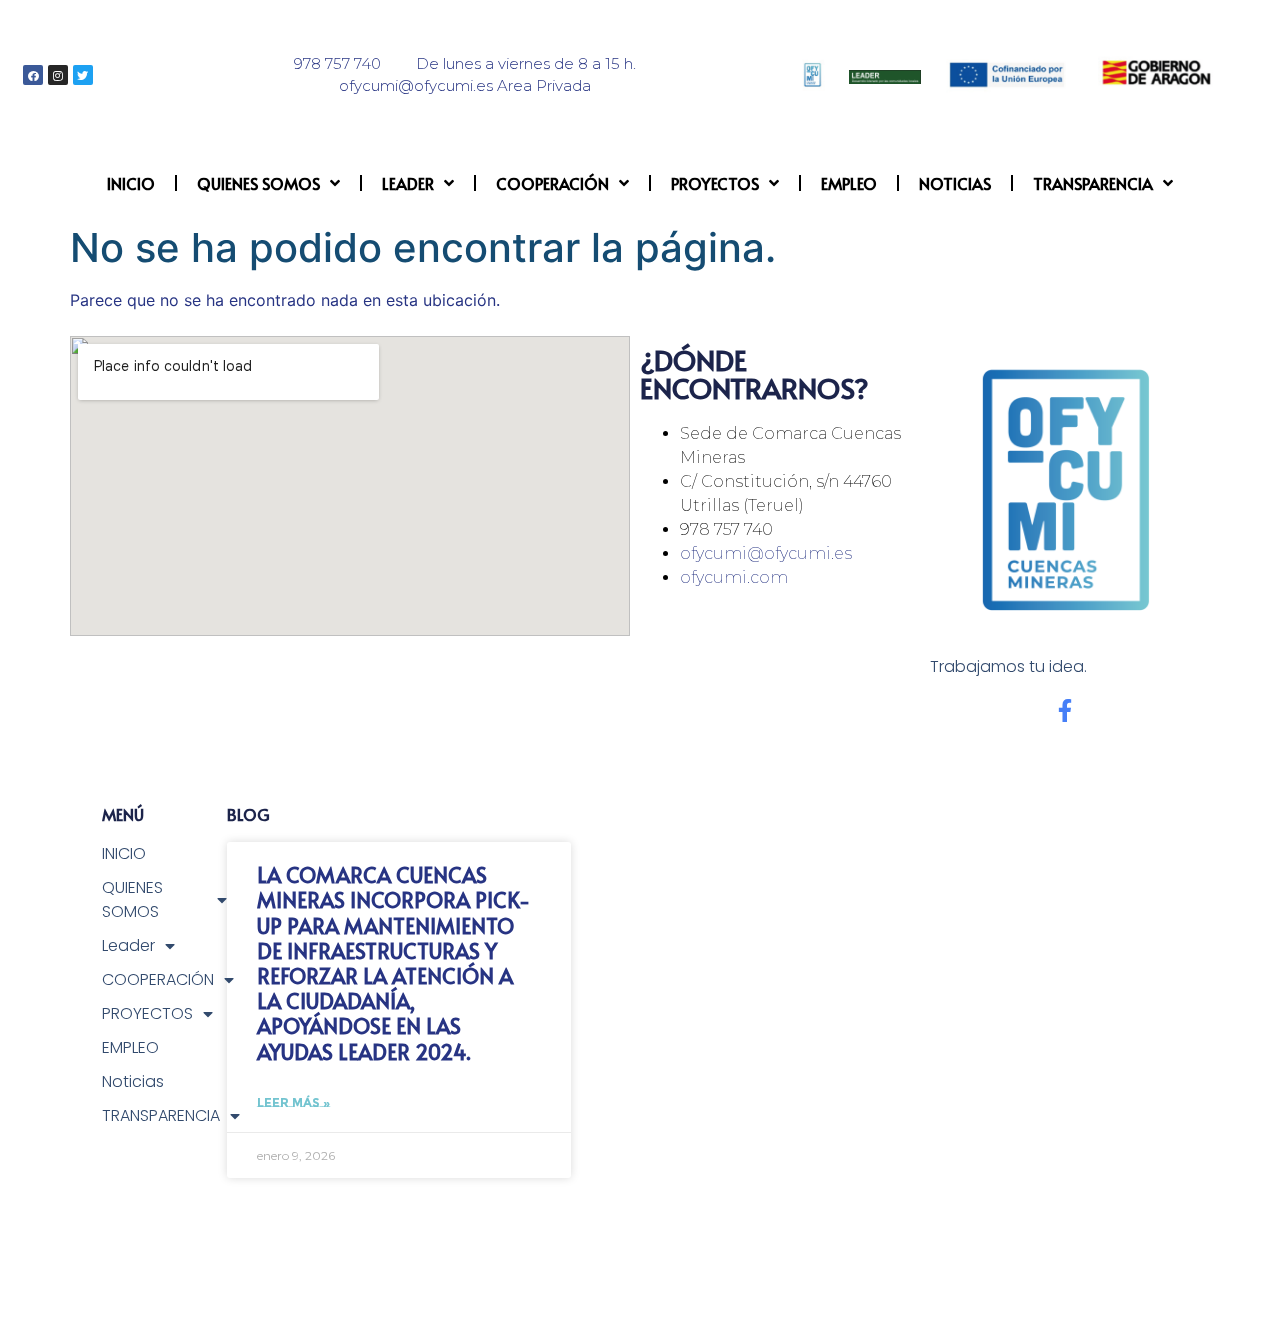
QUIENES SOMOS (258, 183)
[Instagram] (58, 75)
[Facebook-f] (1064, 710)
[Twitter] (83, 75)
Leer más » (293, 1102)
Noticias (955, 183)
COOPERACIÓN (552, 183)
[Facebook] (33, 75)
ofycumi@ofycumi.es (766, 553)
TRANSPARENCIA (1093, 183)
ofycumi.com (734, 577)
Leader (408, 183)
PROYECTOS (715, 183)
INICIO (131, 183)
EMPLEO (849, 183)
